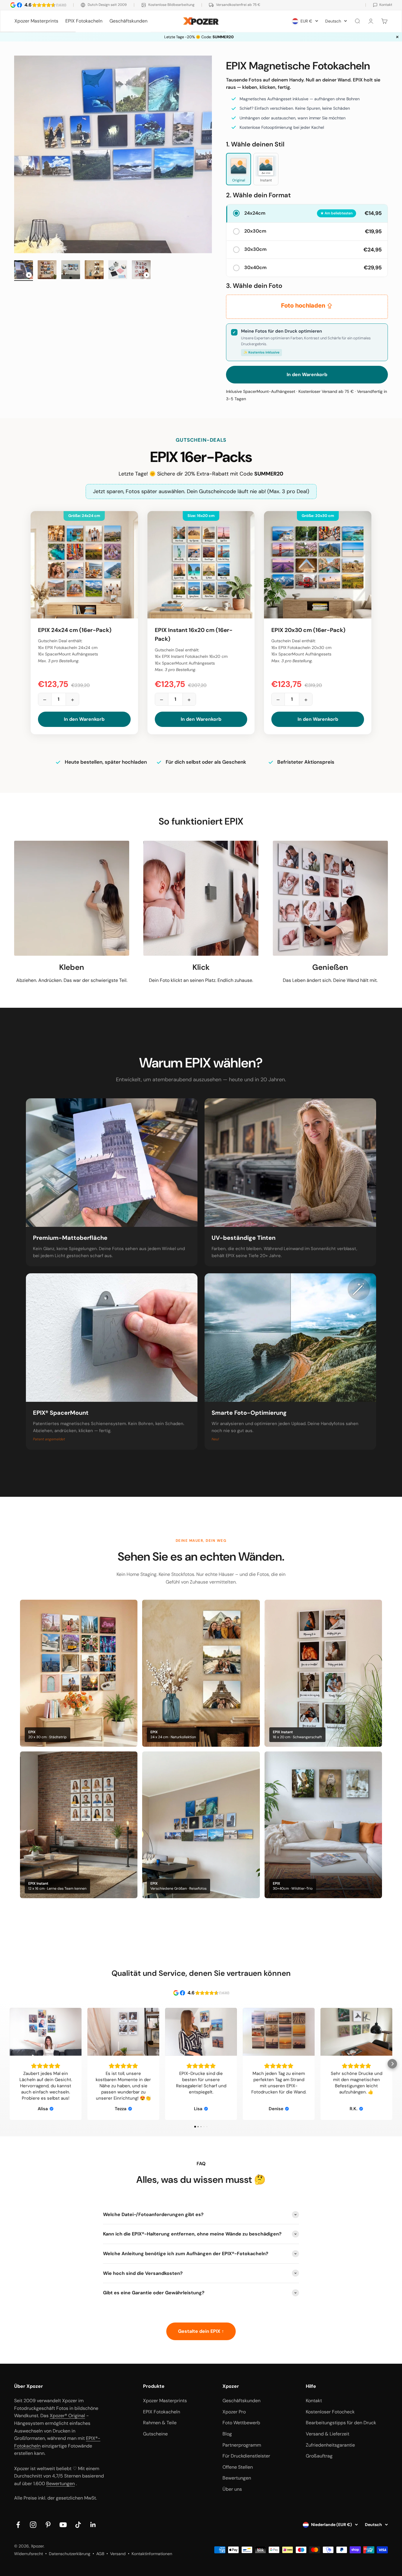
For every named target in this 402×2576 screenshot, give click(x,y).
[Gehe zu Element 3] (71, 271)
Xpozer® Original (67, 2416)
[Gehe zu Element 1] (24, 271)
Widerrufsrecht (29, 2554)
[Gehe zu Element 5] (118, 271)
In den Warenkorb (84, 719)
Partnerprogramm (242, 2445)
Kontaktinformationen (152, 2554)
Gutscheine (155, 2434)
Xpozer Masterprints (36, 21)
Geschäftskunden (128, 21)
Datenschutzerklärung (70, 2554)
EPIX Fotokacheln (84, 21)
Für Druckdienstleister (246, 2456)
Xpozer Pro (234, 2412)
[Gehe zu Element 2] (47, 271)
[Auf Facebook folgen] (18, 2525)
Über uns (232, 2489)
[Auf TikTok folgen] (78, 2525)
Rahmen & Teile (160, 2423)
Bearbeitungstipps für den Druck (341, 2423)
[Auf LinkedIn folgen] (93, 2525)
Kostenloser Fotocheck (330, 2412)
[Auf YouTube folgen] (63, 2525)
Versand (118, 2554)
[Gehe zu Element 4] (94, 271)
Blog (227, 2434)
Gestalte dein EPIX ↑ (201, 2331)
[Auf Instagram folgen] (33, 2525)
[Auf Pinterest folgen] (48, 2525)
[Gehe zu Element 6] (141, 271)
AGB (100, 2554)
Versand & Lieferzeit (328, 2434)
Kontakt (314, 2401)
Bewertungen (60, 2484)
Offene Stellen (238, 2467)
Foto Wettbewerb (241, 2423)
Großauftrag (319, 2456)
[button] (10, 2064)
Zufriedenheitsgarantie (330, 2445)
